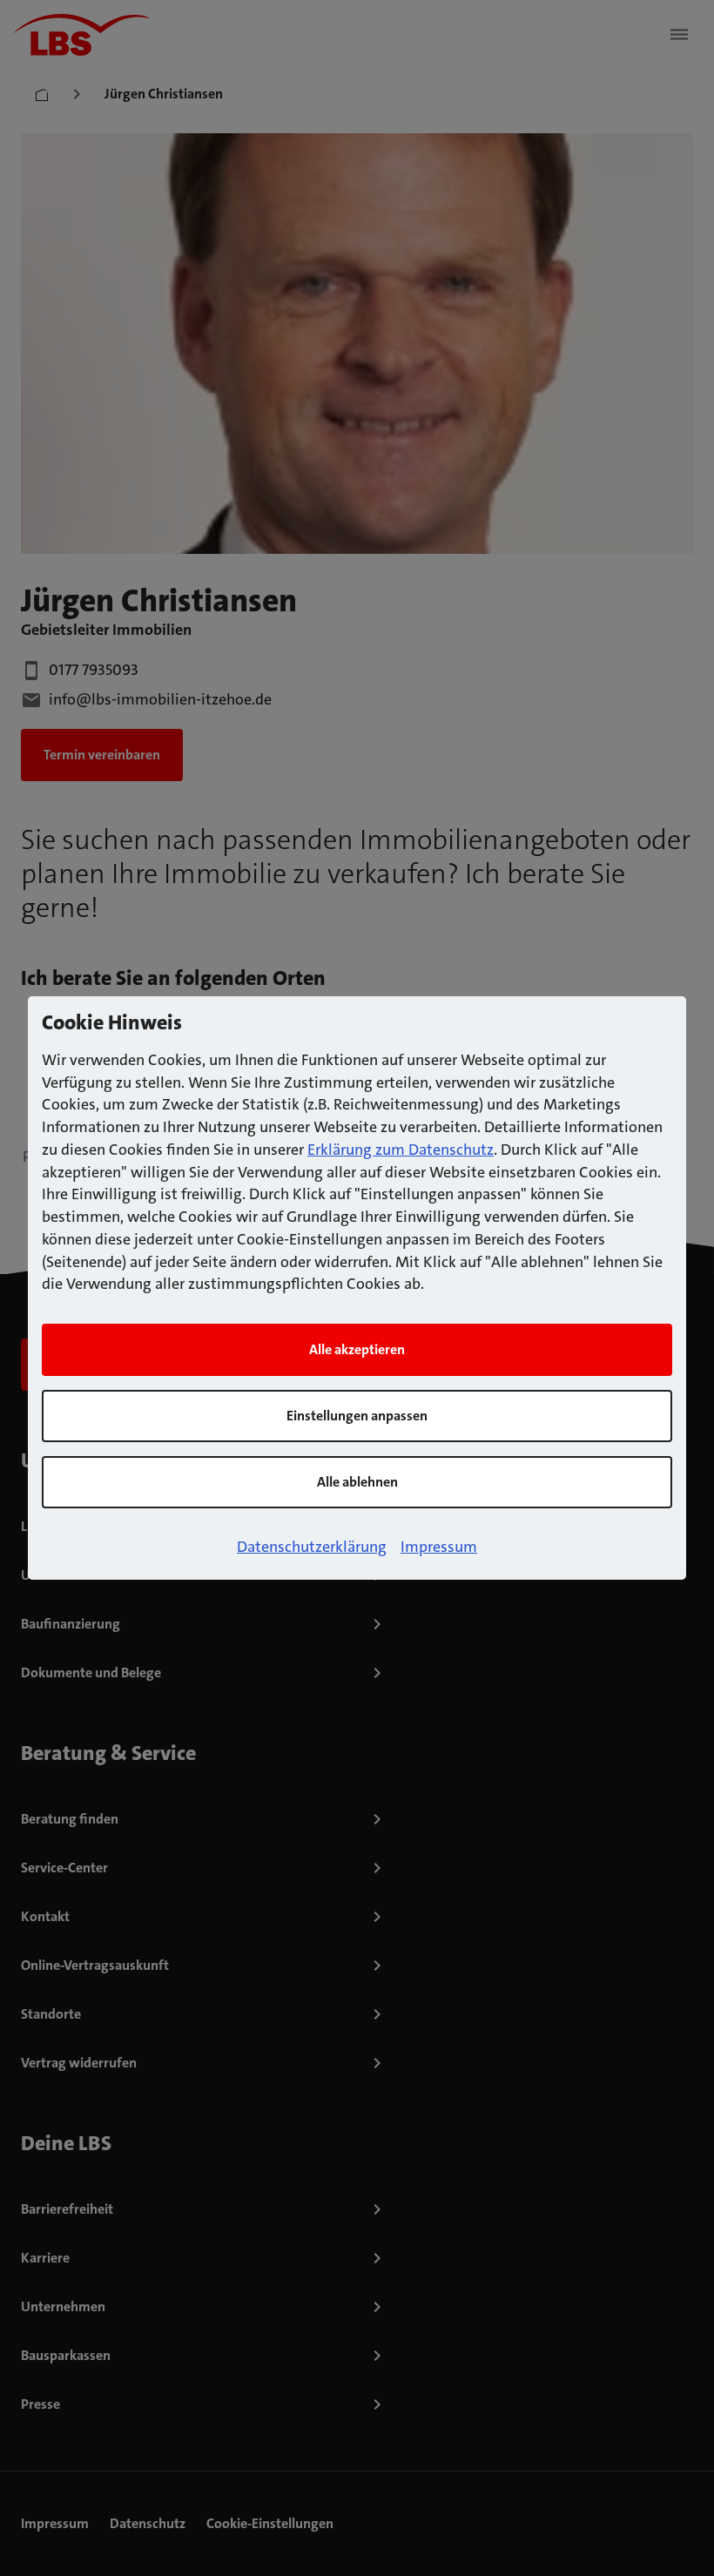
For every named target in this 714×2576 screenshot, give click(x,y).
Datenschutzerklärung (312, 1547)
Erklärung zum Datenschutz (401, 1150)
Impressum (439, 1547)
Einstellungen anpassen (357, 1416)
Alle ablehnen (357, 1482)
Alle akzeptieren (357, 1349)
